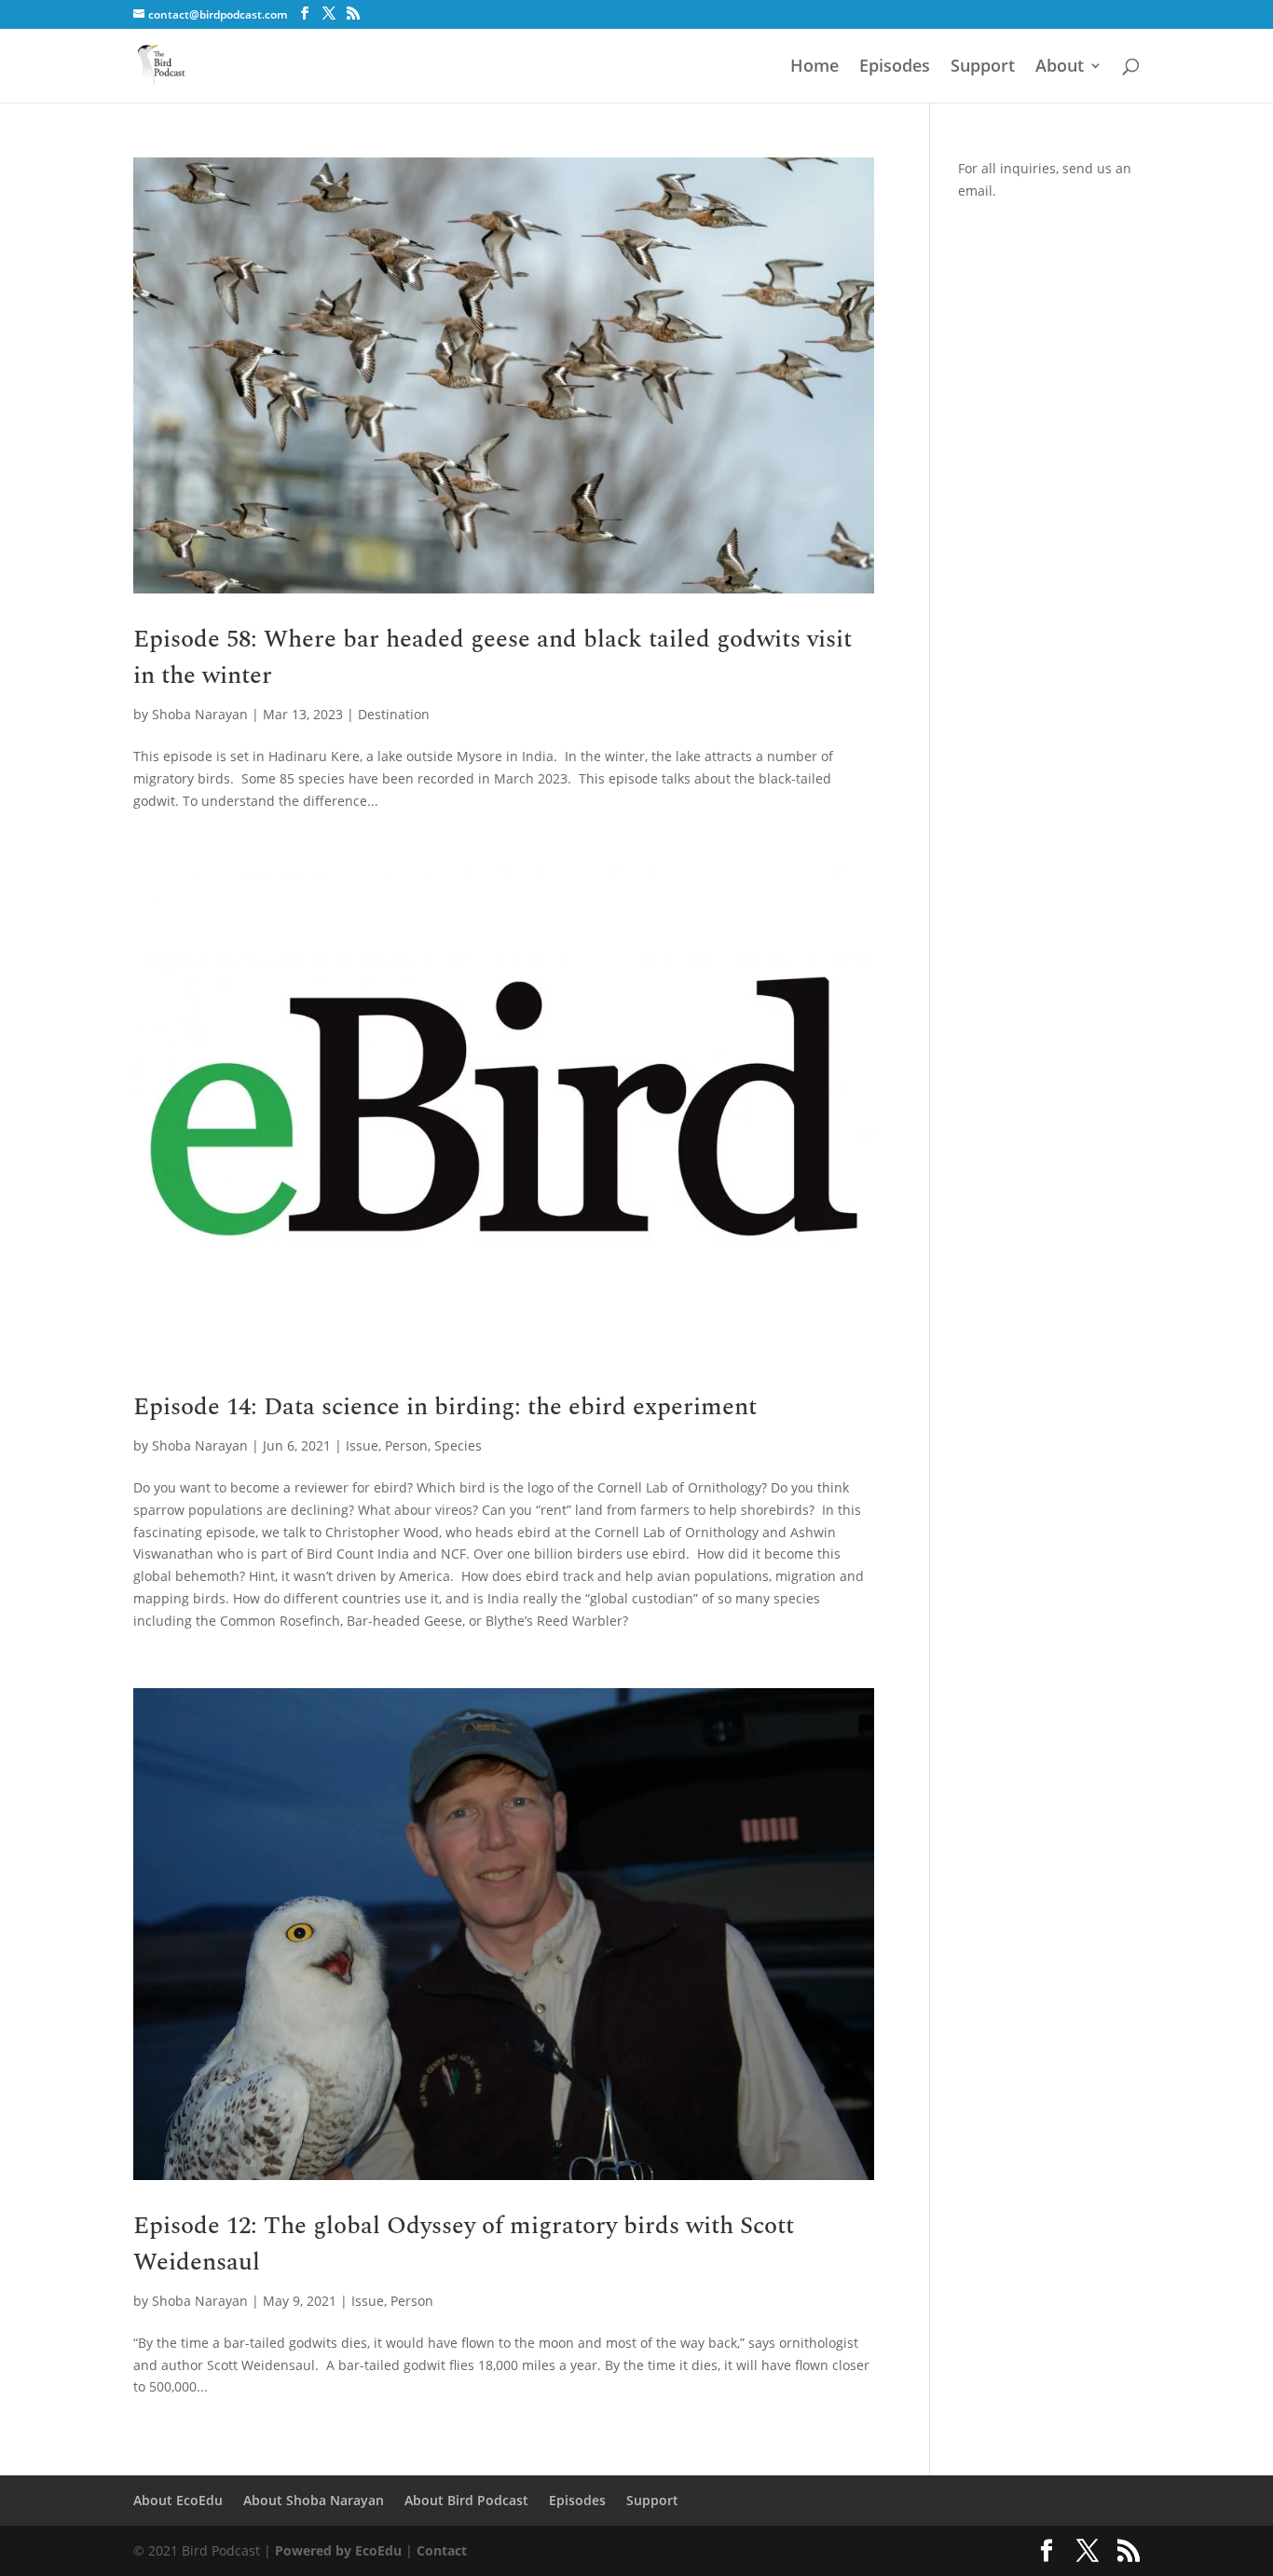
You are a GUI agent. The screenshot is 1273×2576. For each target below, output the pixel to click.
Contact (442, 2550)
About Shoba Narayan (314, 2500)
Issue (362, 1445)
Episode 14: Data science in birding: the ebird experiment (445, 1407)
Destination (394, 714)
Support (983, 68)
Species (458, 1445)
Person (406, 1445)
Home (814, 68)
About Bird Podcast (466, 2500)
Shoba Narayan (200, 714)
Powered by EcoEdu (338, 2550)
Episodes (895, 68)
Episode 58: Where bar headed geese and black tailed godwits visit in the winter (493, 657)
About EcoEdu (178, 2500)
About (1060, 68)
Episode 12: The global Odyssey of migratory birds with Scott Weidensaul (464, 2244)
